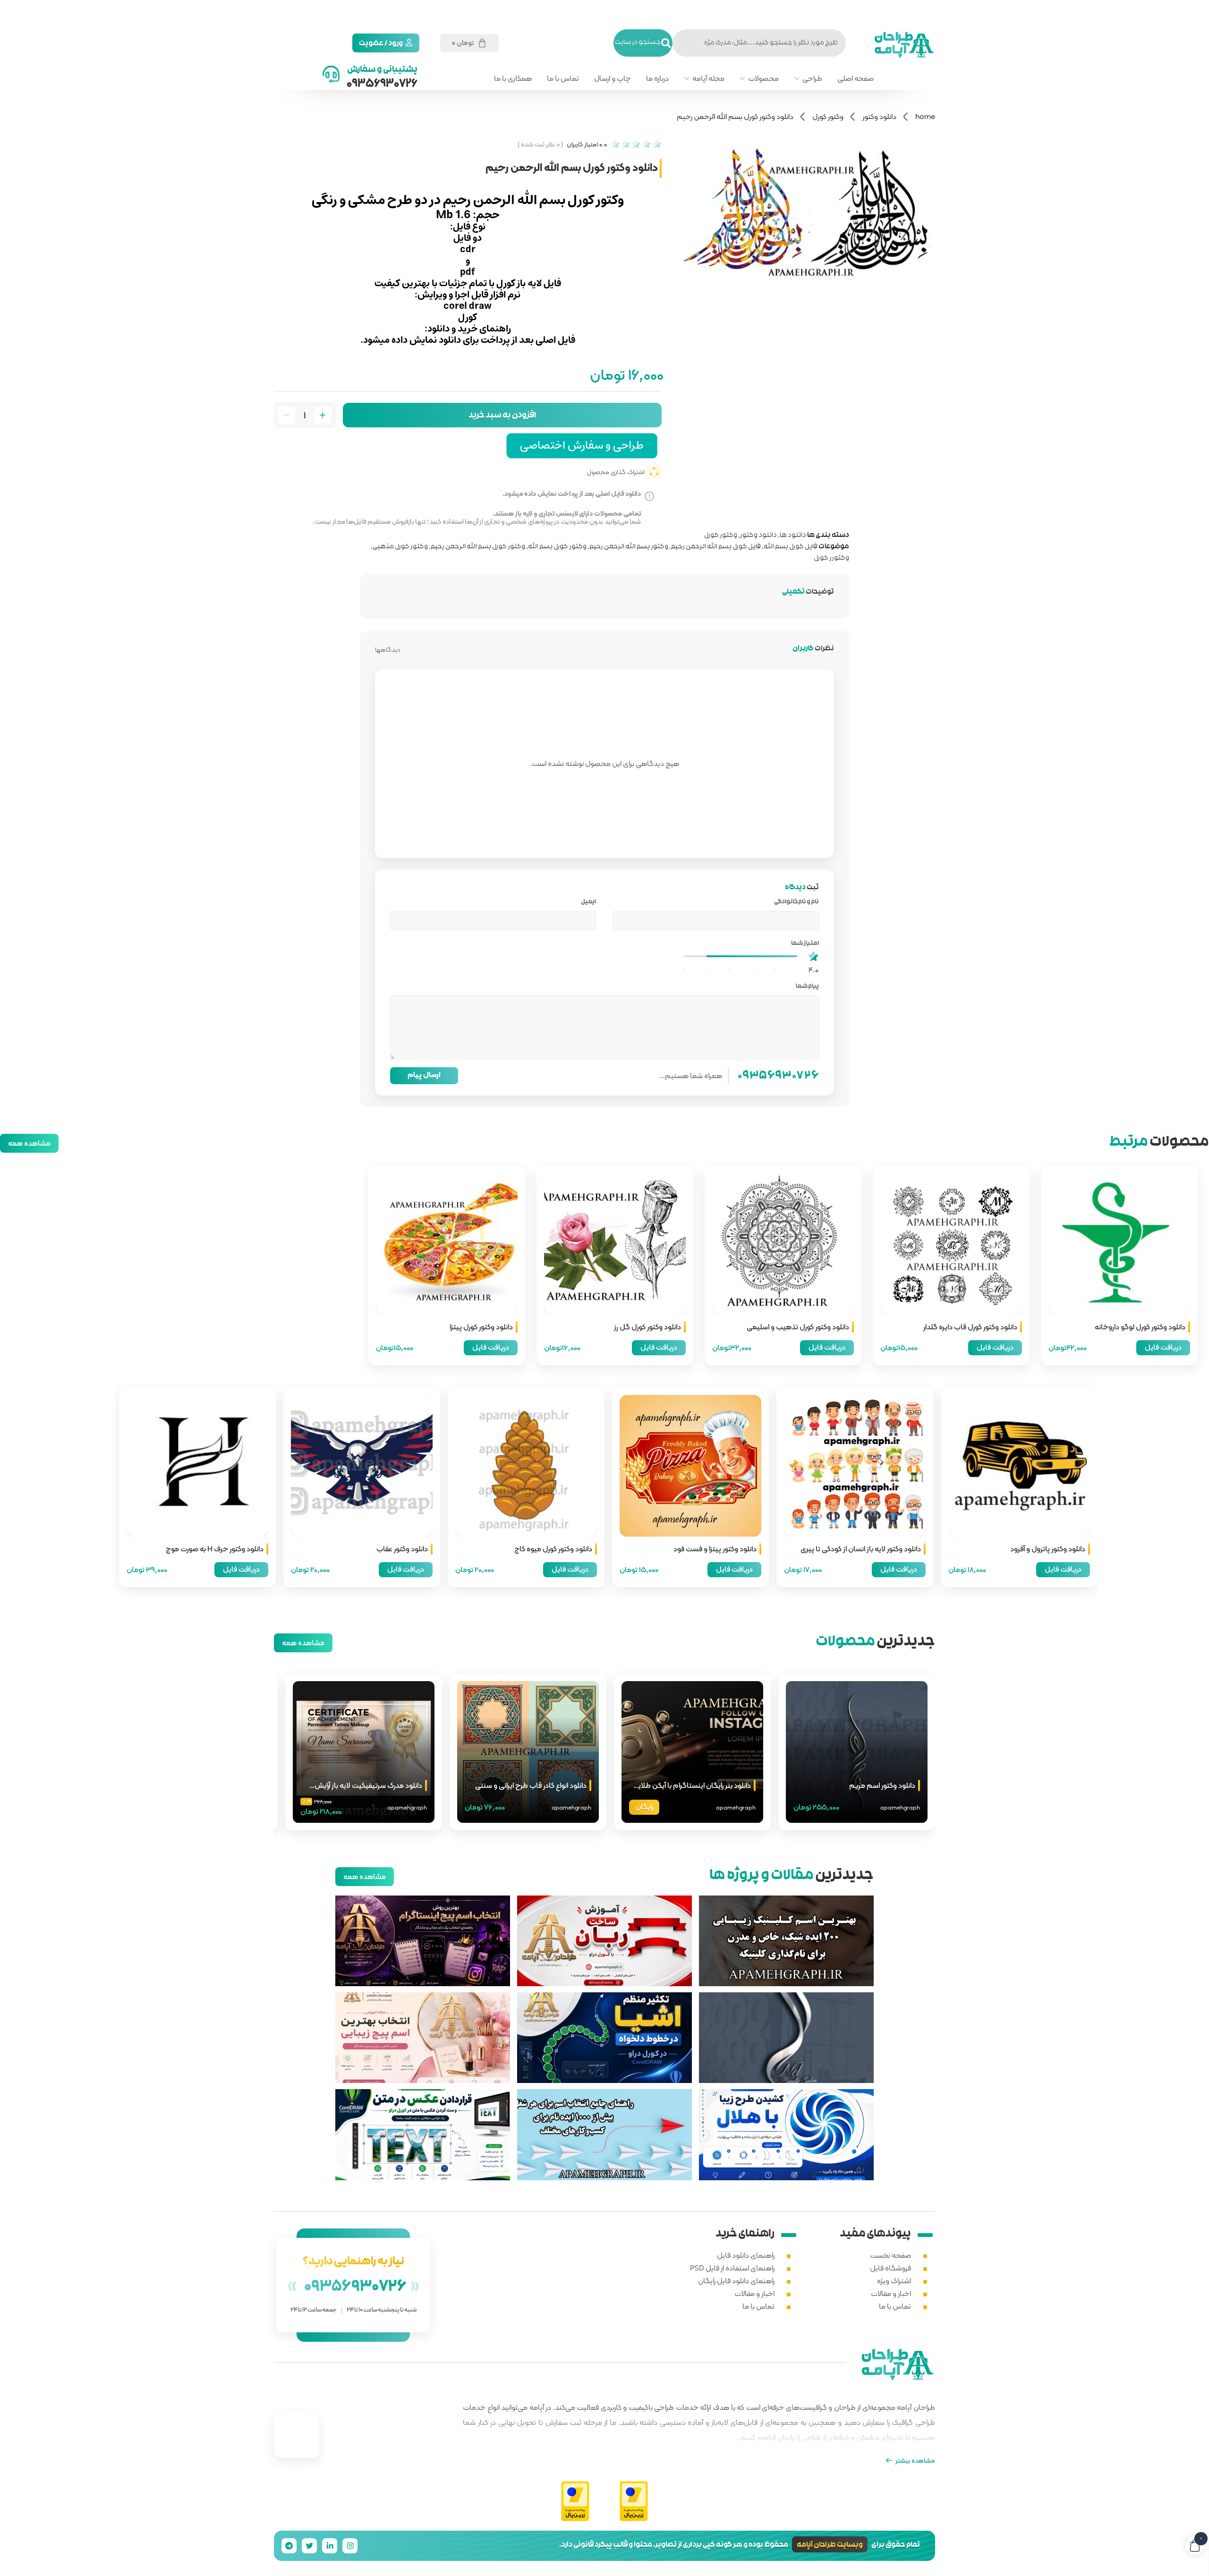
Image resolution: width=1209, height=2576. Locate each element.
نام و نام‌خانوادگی (795, 902)
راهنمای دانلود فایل (746, 2255)
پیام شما (806, 987)
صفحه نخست (890, 2255)
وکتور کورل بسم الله (557, 547)
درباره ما (657, 78)
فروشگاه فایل (890, 2268)
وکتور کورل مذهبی (400, 547)
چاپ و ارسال (613, 78)
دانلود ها (793, 536)
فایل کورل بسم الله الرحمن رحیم (716, 547)
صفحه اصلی (856, 78)
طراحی (812, 78)
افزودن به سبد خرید (502, 416)
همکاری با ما (513, 78)
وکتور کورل (828, 116)
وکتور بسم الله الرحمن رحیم (629, 547)
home (925, 116)
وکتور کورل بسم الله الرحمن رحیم (478, 547)
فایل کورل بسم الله (791, 547)
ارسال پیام (424, 1075)
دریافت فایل (1163, 1347)
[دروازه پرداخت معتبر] (634, 2502)
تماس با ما (563, 78)
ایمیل (587, 902)
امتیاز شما (805, 944)
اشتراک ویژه (894, 2281)
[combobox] (759, 43)
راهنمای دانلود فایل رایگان (736, 2281)
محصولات (763, 78)
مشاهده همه (29, 1143)
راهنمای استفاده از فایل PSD (732, 2268)
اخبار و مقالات (891, 2293)
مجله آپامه (708, 78)
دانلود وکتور (879, 116)
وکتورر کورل (831, 558)
